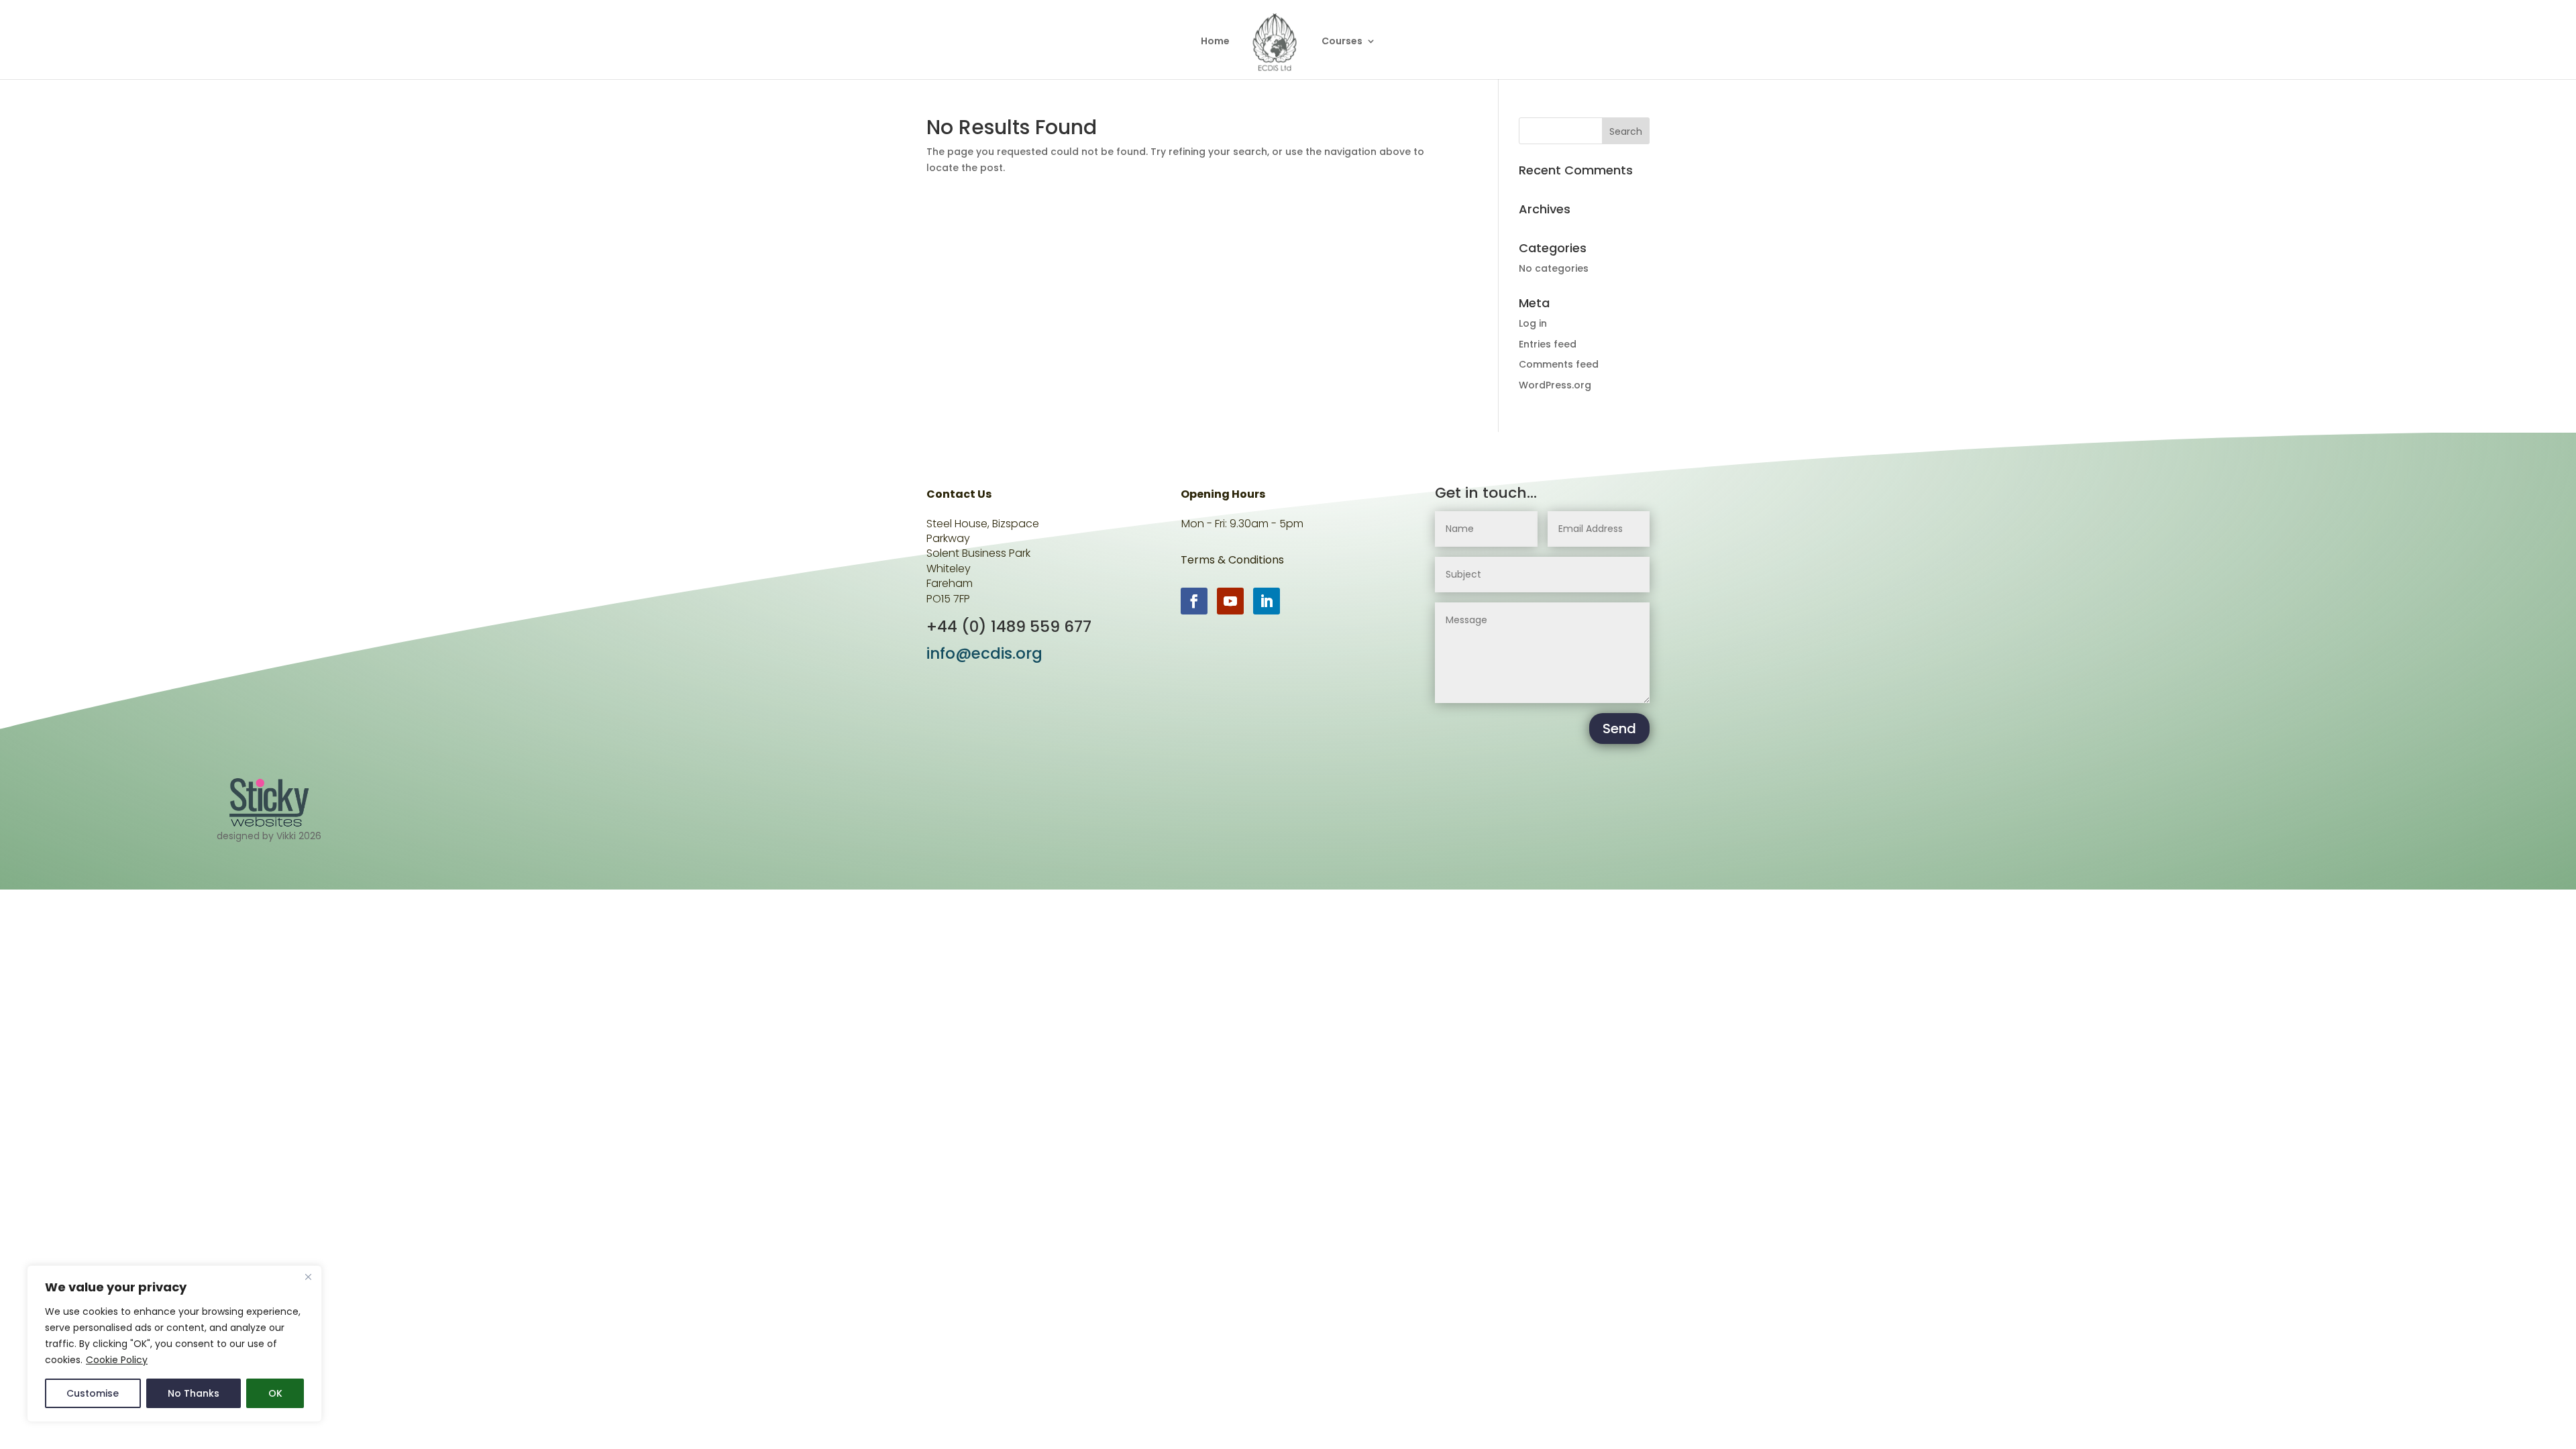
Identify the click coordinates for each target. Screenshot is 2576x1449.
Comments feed (1559, 364)
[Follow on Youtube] (1230, 601)
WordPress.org (1555, 385)
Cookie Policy (117, 1360)
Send (1619, 729)
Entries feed (1548, 344)
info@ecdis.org (984, 653)
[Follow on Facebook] (1194, 601)
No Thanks (194, 1393)
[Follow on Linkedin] (1267, 601)
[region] (174, 1344)
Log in (1533, 323)
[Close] (308, 1277)
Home (1215, 42)
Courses (1342, 42)
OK (275, 1393)
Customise (93, 1393)
